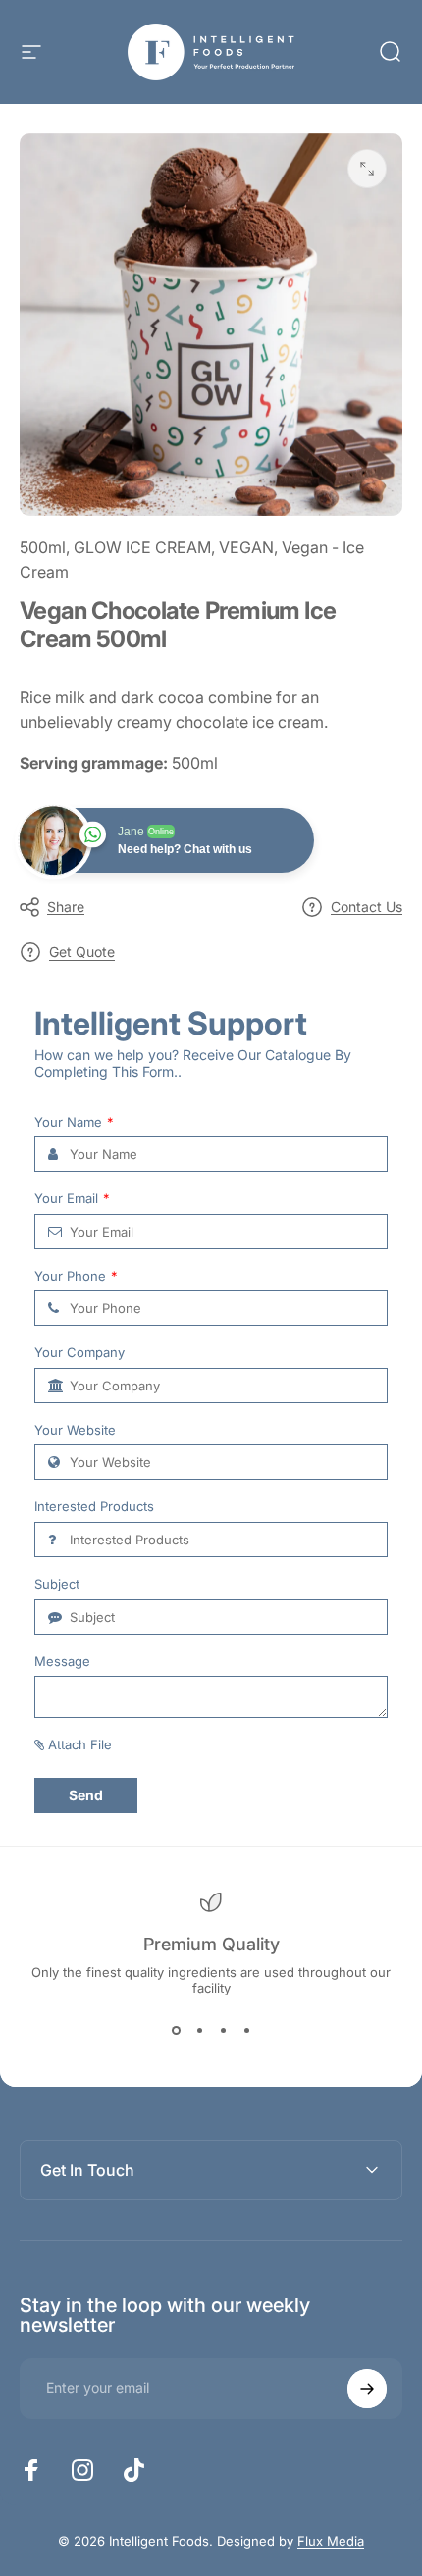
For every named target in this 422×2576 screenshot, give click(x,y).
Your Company (79, 1353)
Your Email (72, 1199)
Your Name (74, 1122)
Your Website (75, 1430)
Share (66, 907)
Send (86, 1795)
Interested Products (94, 1507)
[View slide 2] (199, 2031)
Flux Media (331, 2541)
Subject (57, 1584)
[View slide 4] (246, 2031)
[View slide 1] (176, 2031)
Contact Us (367, 907)
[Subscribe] (367, 2389)
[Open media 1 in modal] (367, 169)
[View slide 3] (223, 2031)
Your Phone (76, 1276)
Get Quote (82, 952)
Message (62, 1662)
